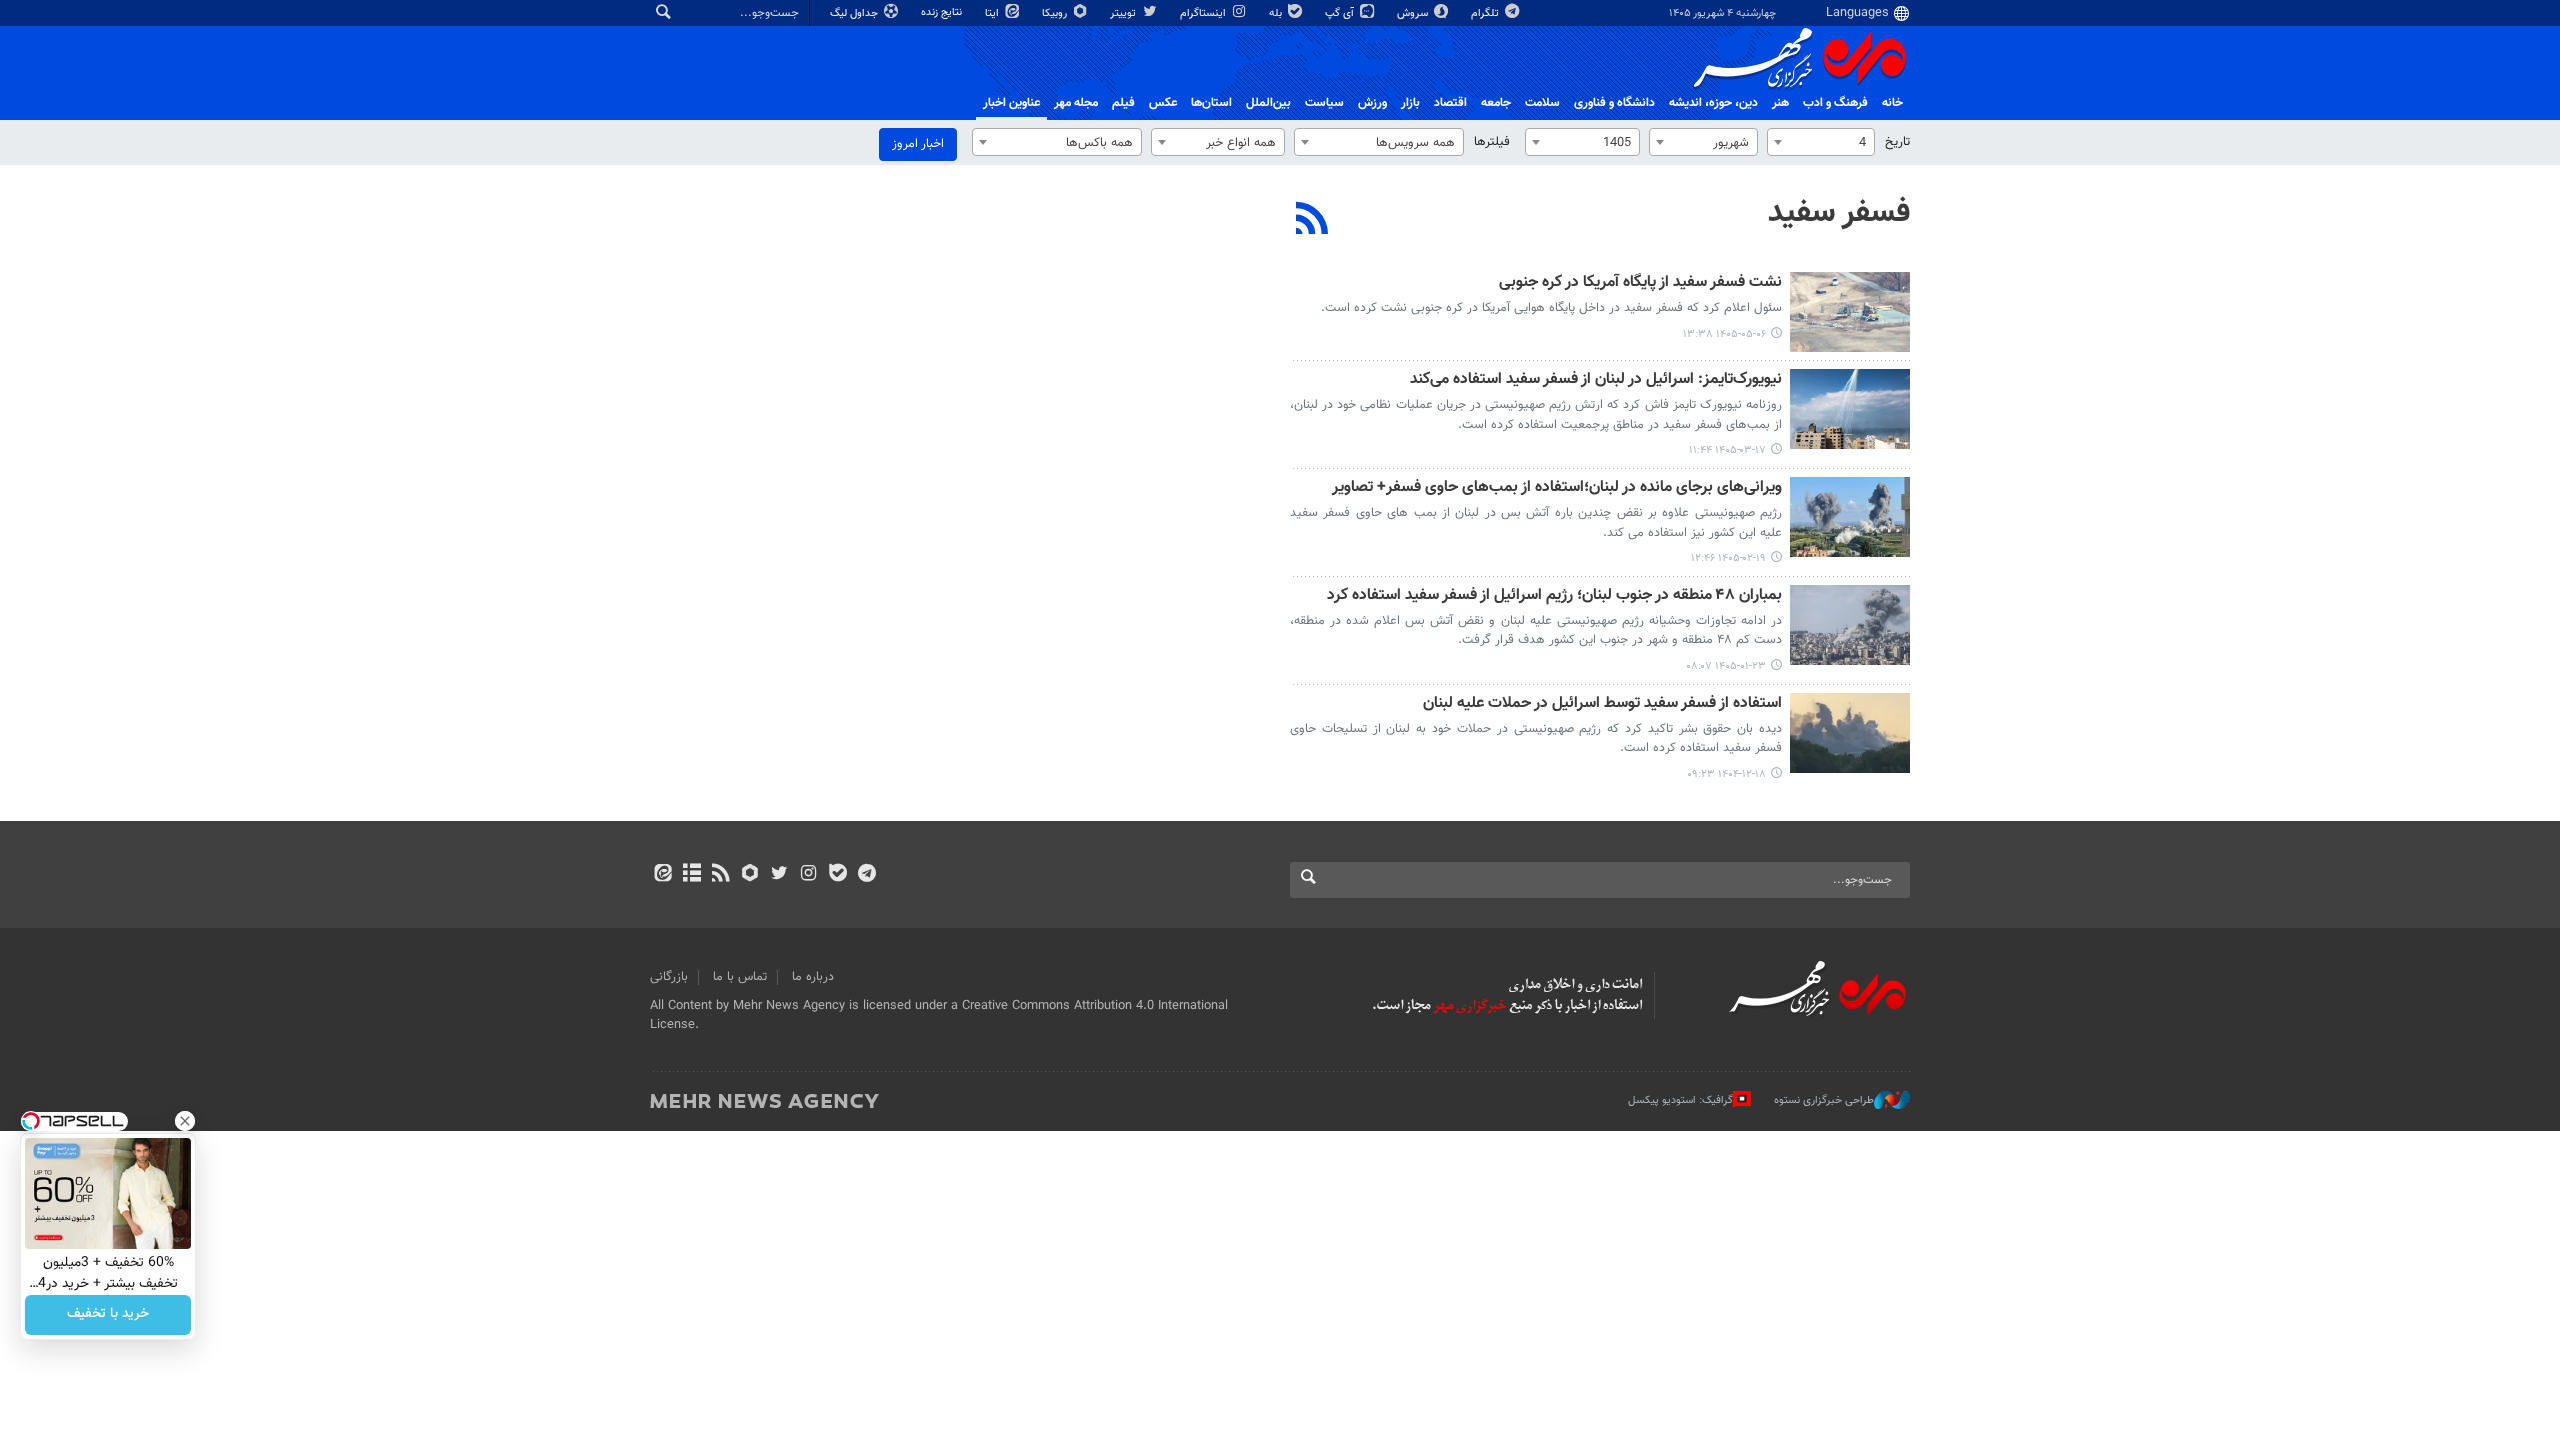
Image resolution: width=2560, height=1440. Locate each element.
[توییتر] (779, 875)
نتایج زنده (943, 12)
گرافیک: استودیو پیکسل (1680, 1100)
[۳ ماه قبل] (1850, 517)
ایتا (993, 13)
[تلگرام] (866, 875)
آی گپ (1341, 13)
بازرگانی (669, 977)
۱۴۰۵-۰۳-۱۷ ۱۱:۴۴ (1727, 450)
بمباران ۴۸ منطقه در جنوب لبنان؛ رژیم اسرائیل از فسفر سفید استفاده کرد (1554, 596)
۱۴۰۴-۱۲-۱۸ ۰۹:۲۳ (1726, 774)
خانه (1892, 103)
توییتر (1124, 13)
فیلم (1123, 103)
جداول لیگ (855, 13)
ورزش (1372, 103)
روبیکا (1056, 13)
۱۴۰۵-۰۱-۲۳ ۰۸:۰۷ (1726, 666)
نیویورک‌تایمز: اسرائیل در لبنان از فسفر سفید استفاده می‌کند (1596, 380)
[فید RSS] (720, 875)
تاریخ (1897, 142)
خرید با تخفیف (108, 1315)
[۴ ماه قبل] (1850, 625)
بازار (1410, 103)
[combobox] (1821, 142)
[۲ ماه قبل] (1850, 409)
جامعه (1496, 103)
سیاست (1324, 103)
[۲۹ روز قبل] (1850, 312)
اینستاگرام (1204, 13)
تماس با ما (740, 977)
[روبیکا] (750, 875)
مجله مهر (1076, 103)
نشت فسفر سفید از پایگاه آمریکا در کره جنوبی (1640, 283)
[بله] (837, 875)
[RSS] (1312, 221)
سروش (1414, 13)
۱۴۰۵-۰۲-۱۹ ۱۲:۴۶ (1728, 558)
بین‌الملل (1268, 103)
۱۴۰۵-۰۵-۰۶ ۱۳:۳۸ (1724, 334)
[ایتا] (662, 875)
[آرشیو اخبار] (691, 875)
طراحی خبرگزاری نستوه (1824, 1100)
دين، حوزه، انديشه (1713, 103)
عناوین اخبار (1011, 103)
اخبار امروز (918, 144)
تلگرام (1486, 13)
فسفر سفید (1839, 213)
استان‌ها (1211, 103)
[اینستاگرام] (808, 875)
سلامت (1542, 103)
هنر (1780, 103)
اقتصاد (1450, 103)
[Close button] (185, 1121)
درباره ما (813, 977)
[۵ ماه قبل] (1850, 733)
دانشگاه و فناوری (1614, 103)
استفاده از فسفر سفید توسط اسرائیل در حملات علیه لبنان (1602, 704)
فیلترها (1492, 142)
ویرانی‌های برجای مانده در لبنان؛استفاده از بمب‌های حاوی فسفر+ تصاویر (1557, 488)
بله (1277, 13)
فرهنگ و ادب (1835, 103)
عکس (1163, 103)
